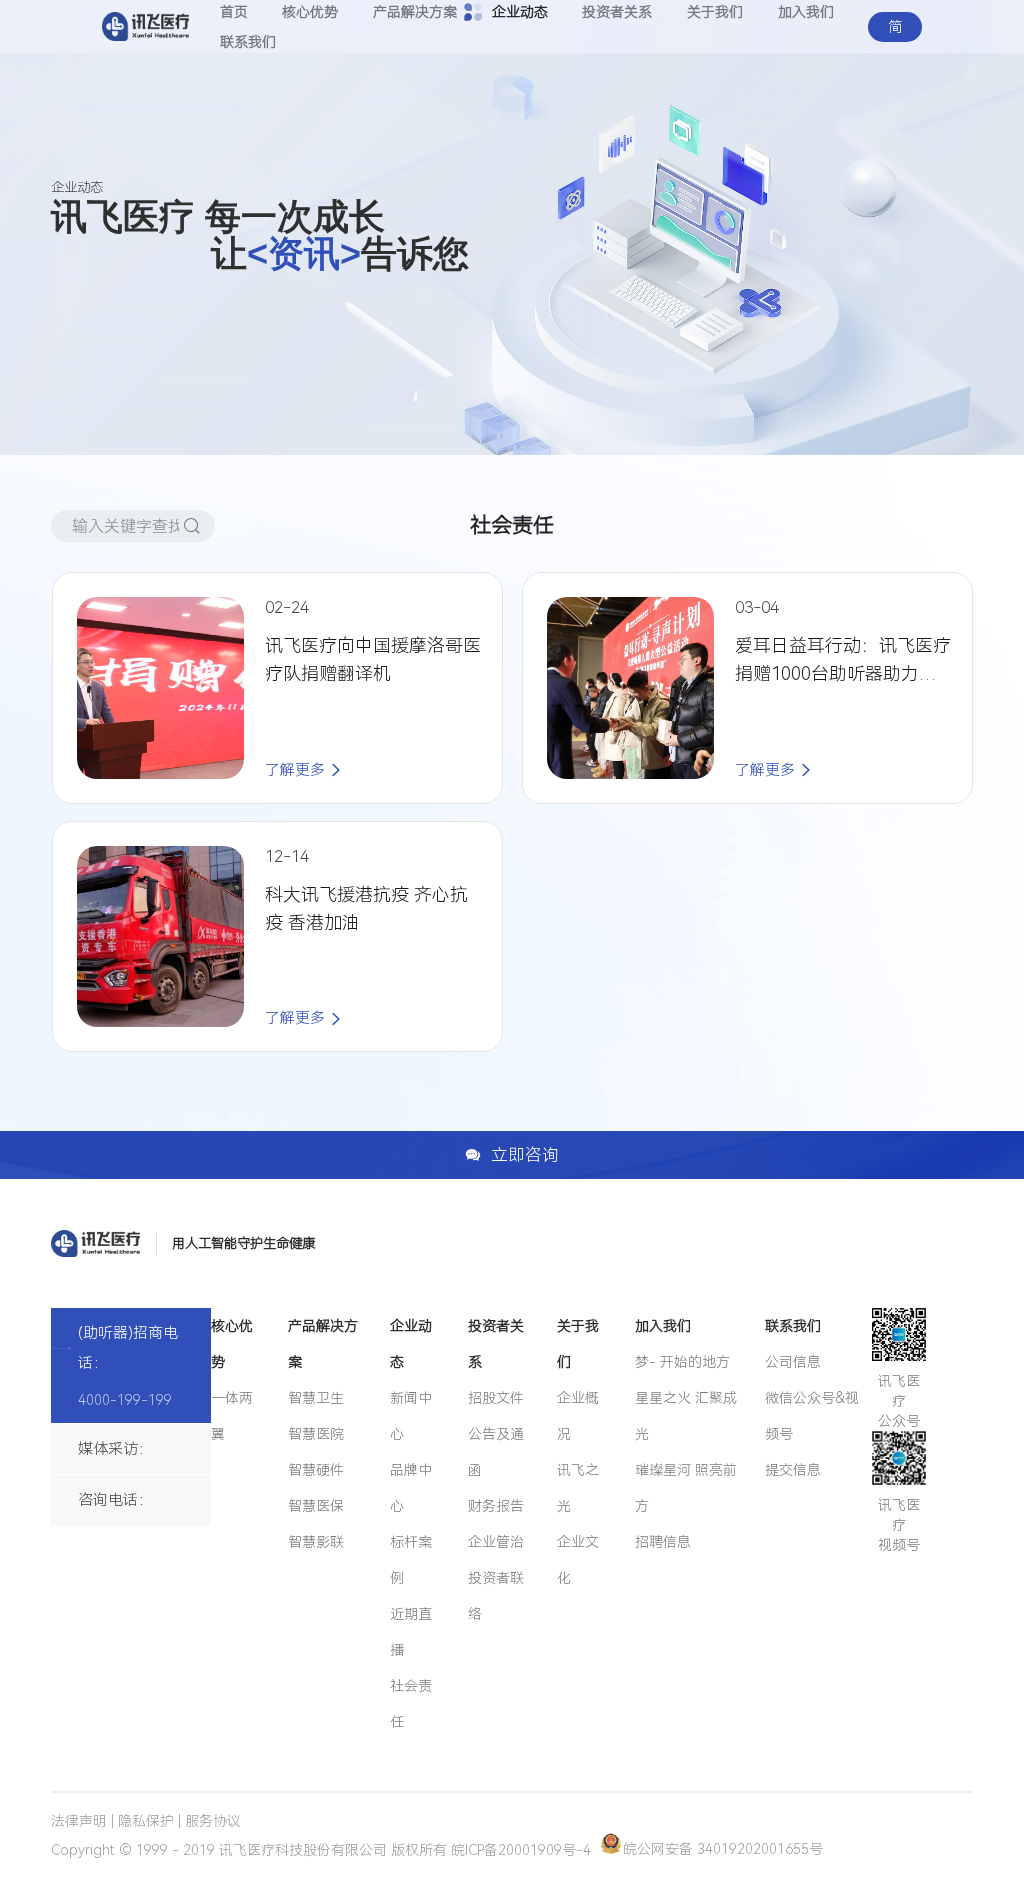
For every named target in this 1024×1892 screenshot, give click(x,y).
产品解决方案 (323, 1344)
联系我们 (248, 42)
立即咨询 (525, 1155)
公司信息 (793, 1362)
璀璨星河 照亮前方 (686, 1488)
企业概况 (578, 1416)
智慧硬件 (316, 1470)
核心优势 (232, 1344)
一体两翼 (232, 1416)
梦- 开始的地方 (682, 1362)
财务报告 (496, 1506)
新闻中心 (411, 1416)
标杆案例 (411, 1560)
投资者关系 (496, 1344)
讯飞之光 (578, 1488)
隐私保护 (146, 1821)
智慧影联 (316, 1542)
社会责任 (411, 1704)
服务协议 (213, 1821)
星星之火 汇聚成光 (686, 1416)
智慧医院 (316, 1434)
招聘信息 (663, 1542)
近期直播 (411, 1632)
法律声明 (79, 1821)
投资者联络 (496, 1596)
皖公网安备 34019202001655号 (723, 1849)
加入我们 (663, 1326)
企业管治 (496, 1542)
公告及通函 (496, 1452)
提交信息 (793, 1470)
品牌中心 (411, 1488)
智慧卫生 (316, 1398)
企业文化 (578, 1560)
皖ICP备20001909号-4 (521, 1849)
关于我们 (578, 1344)
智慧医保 (316, 1506)
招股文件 (496, 1398)
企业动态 (411, 1344)
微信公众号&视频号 (812, 1416)
